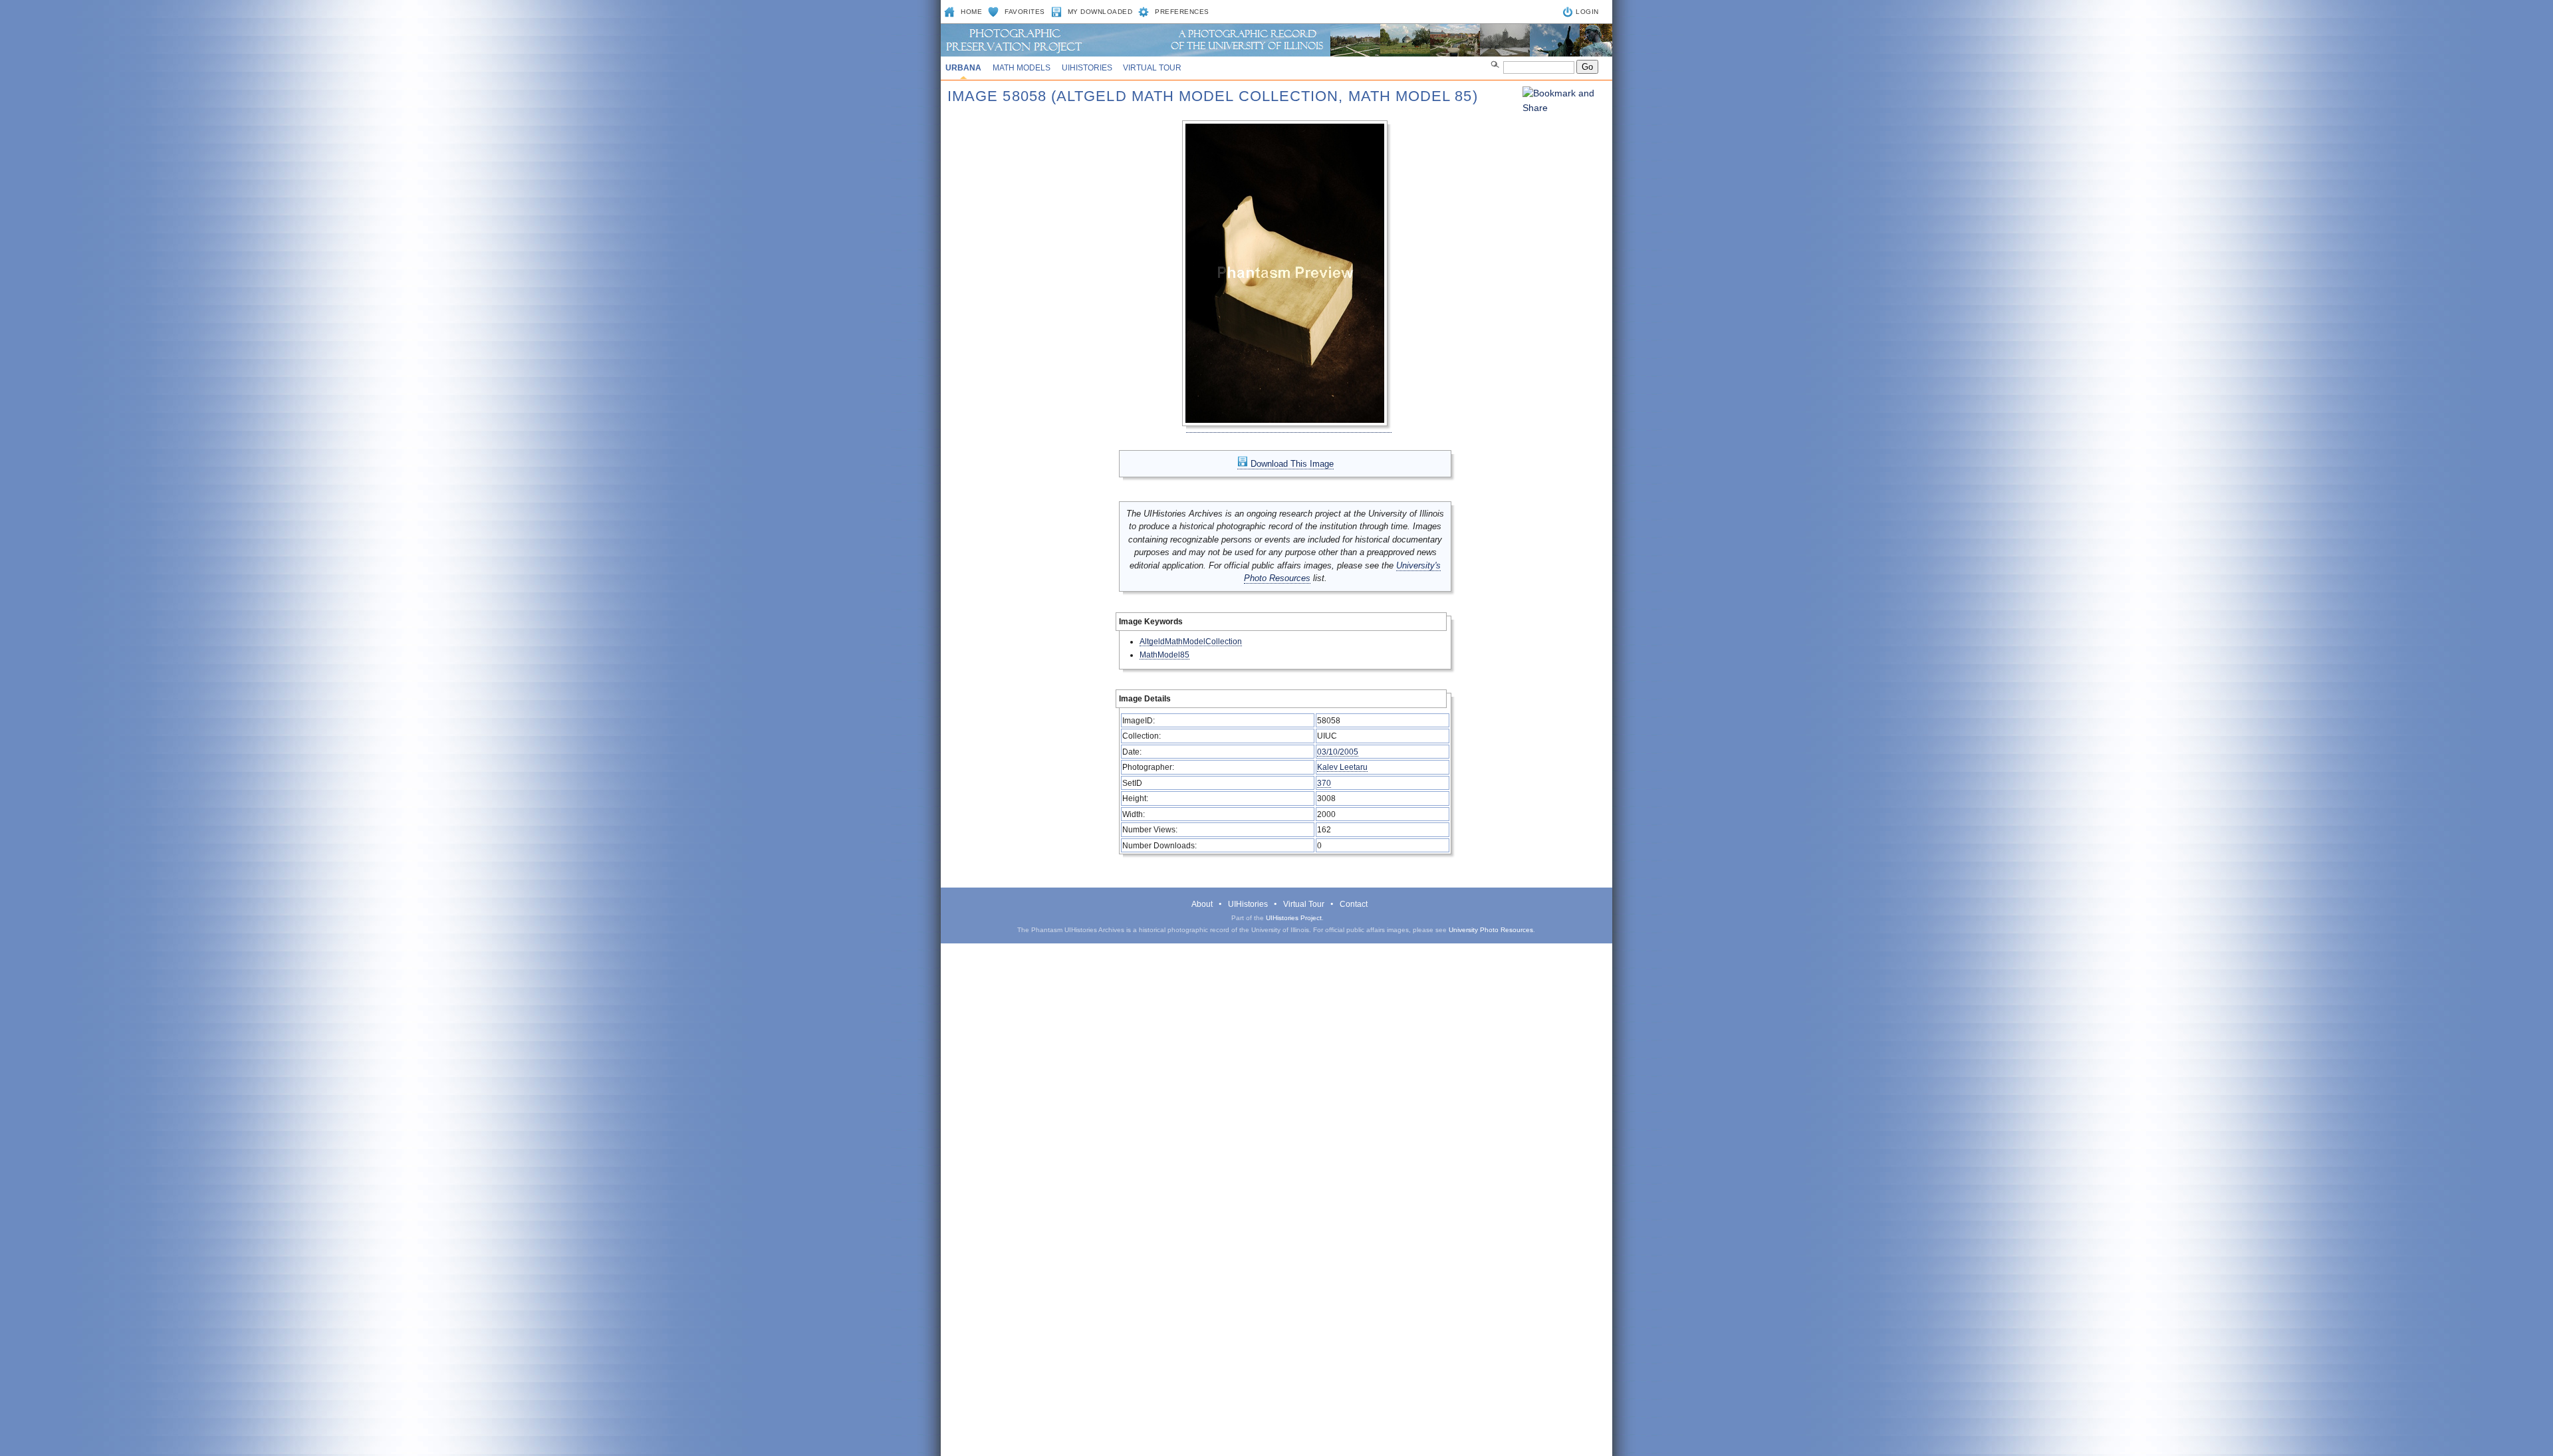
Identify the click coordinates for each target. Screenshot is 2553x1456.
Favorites (1025, 12)
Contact (1354, 904)
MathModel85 (1164, 655)
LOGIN (1587, 12)
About (1202, 904)
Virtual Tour (1152, 68)
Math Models (1022, 68)
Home (971, 12)
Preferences (1182, 12)
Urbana (963, 68)
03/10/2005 (1338, 752)
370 (1324, 783)
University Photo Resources (1491, 930)
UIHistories (1087, 68)
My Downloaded (1100, 12)
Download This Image (1291, 464)
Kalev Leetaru (1342, 767)
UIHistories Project (1294, 918)
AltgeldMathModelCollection (1191, 641)
